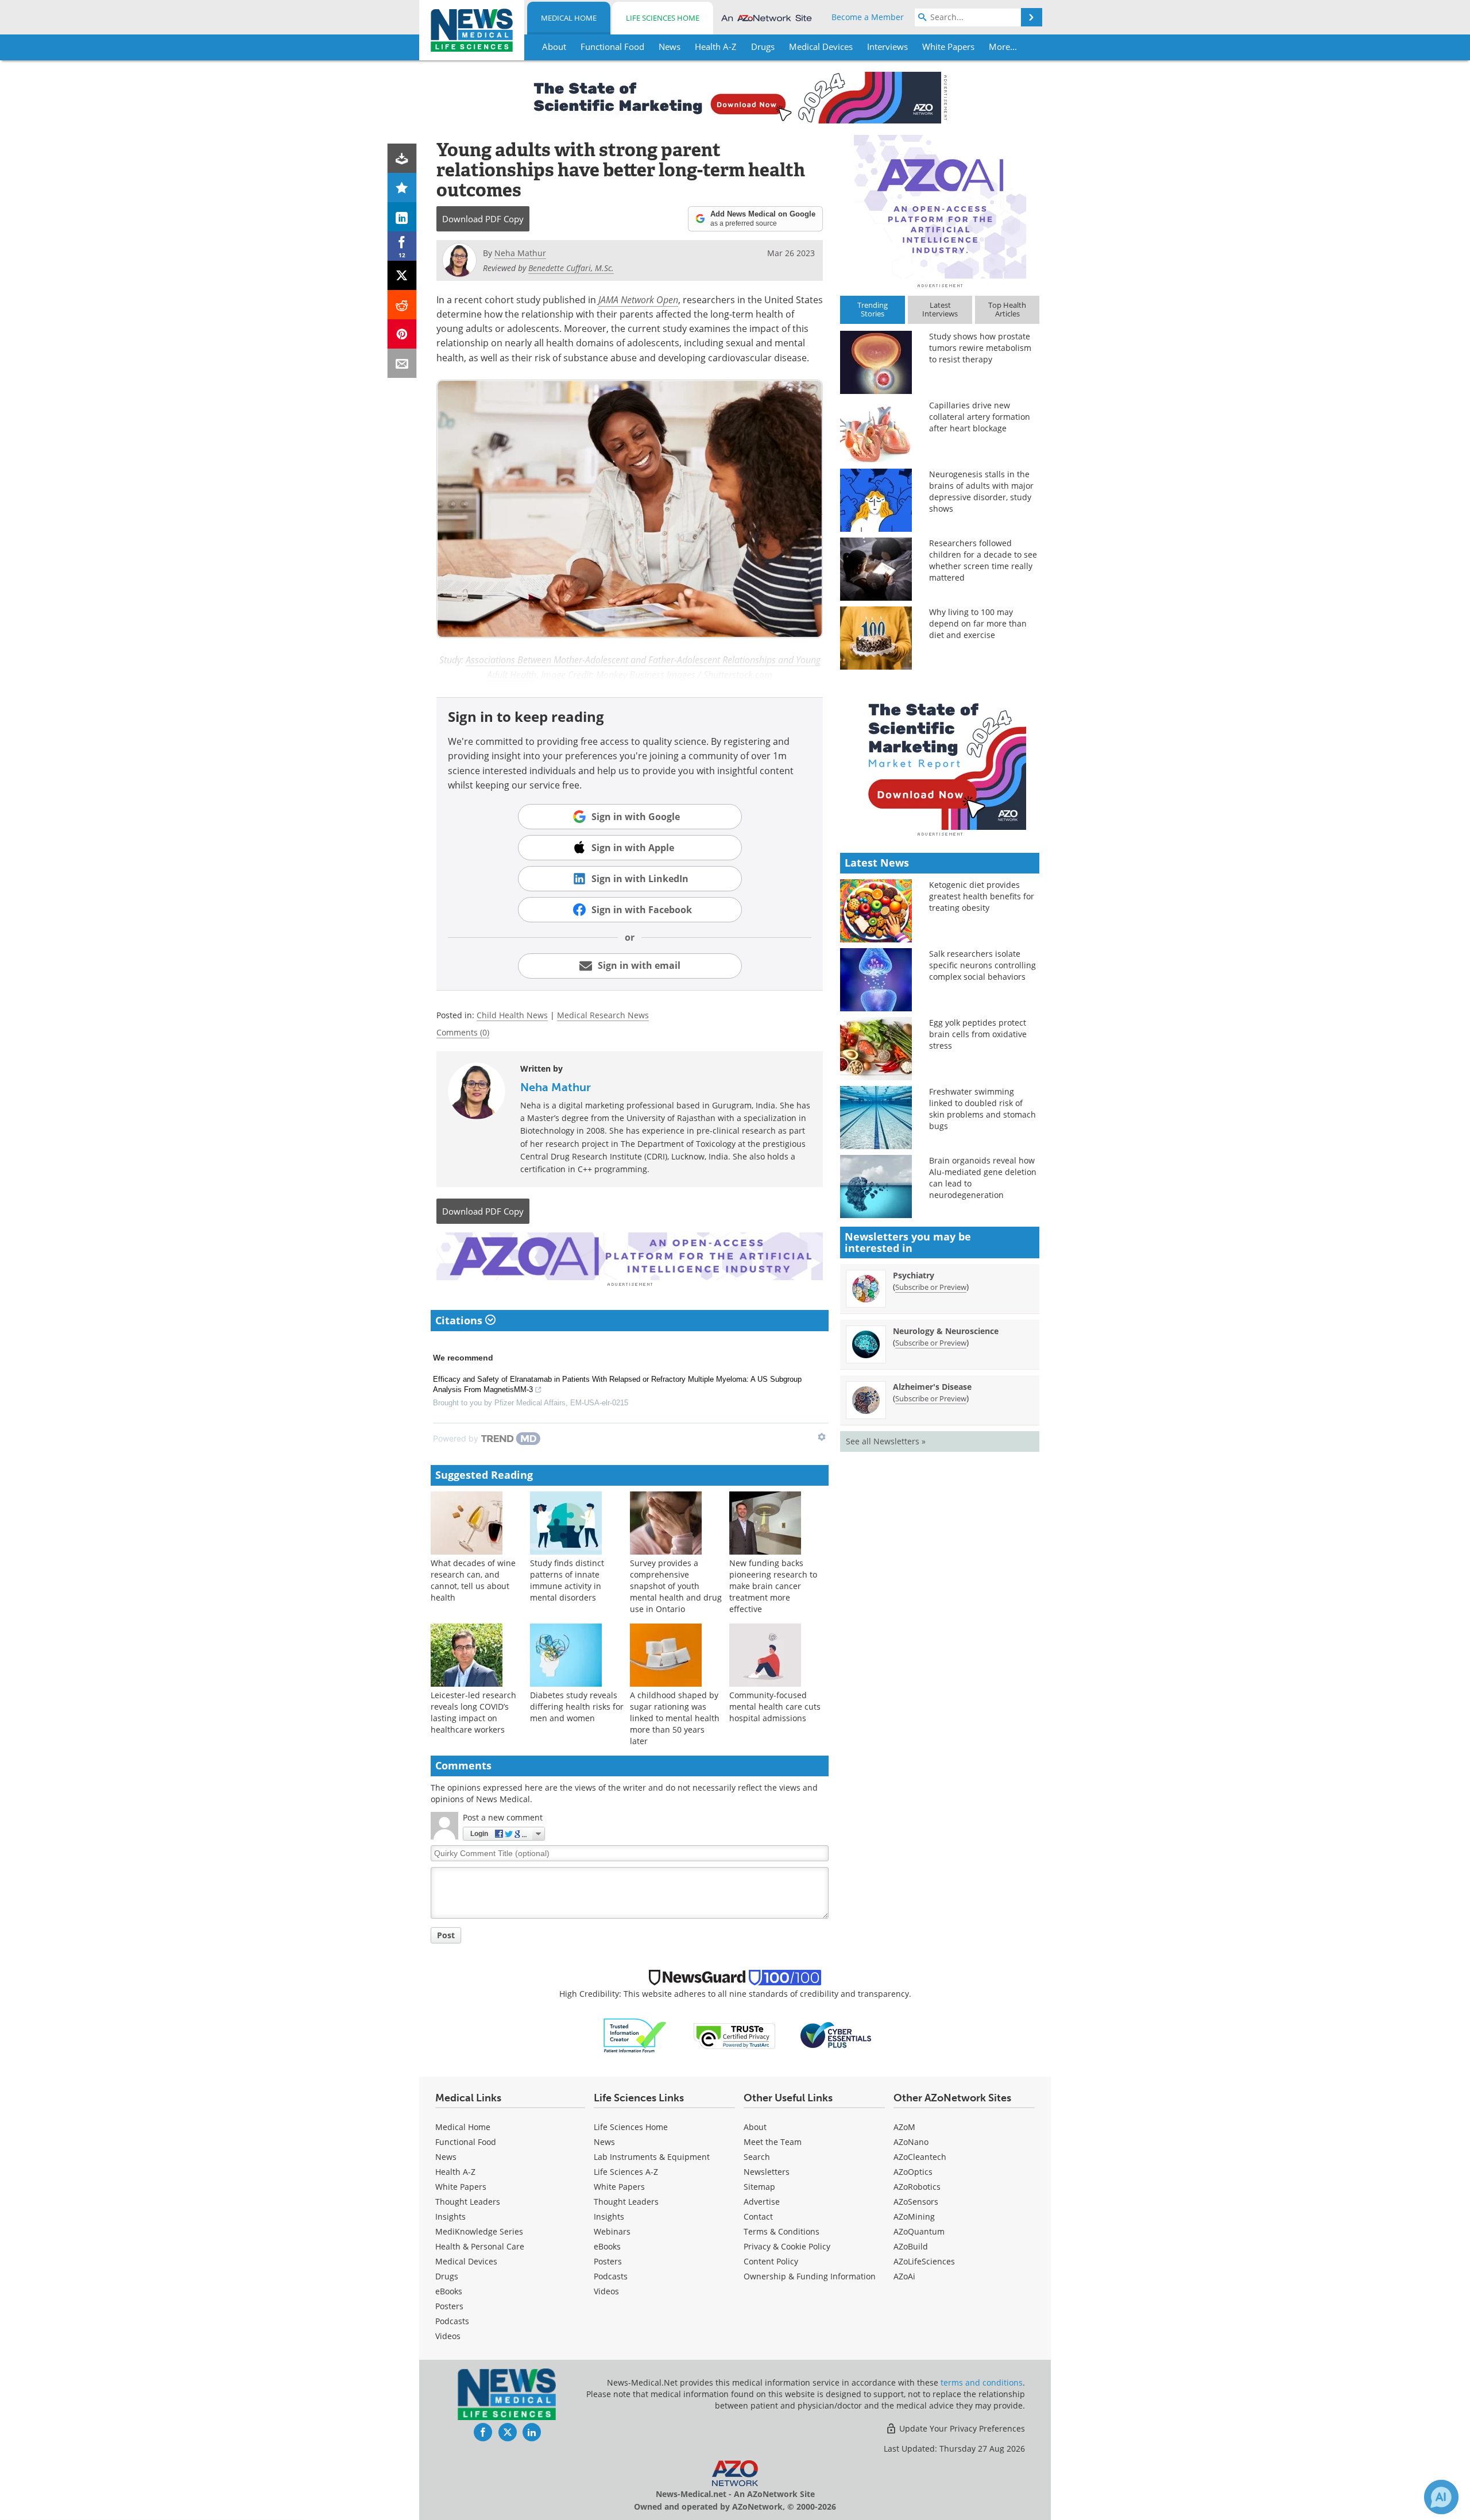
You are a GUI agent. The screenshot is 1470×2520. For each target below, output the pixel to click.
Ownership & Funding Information (810, 2276)
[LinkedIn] (402, 217)
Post (446, 1935)
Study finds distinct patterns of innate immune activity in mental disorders (567, 1580)
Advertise (762, 2202)
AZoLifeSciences (924, 2261)
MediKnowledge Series (479, 2231)
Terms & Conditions (782, 2231)
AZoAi (904, 2276)
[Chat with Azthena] (1441, 2497)
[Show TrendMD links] (822, 1437)
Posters (449, 2306)
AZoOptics (913, 2172)
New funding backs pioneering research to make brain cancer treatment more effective (773, 1586)
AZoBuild (911, 2246)
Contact (758, 2216)
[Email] (402, 363)
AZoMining (914, 2216)
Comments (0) (463, 1032)
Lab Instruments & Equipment (652, 2157)
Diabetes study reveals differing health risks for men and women (577, 1707)
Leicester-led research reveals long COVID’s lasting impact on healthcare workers (473, 1712)
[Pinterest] (402, 334)
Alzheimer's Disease (932, 1387)
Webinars (612, 2231)
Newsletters (767, 2172)
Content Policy (771, 2261)
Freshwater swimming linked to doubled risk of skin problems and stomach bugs (982, 1109)
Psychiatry (914, 1275)
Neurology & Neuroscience (946, 1331)
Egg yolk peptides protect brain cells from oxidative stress (978, 1034)
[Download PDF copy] (402, 158)
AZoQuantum (919, 2231)
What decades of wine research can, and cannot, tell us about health (473, 1580)
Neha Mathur (556, 1087)
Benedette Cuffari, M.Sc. (571, 268)
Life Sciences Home (663, 18)
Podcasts (452, 2321)
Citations (460, 1320)
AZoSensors (916, 2202)
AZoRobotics (917, 2187)
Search (757, 2157)
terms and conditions (982, 2382)
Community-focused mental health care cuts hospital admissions (775, 1707)
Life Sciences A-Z (626, 2172)
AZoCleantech (920, 2157)
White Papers (461, 2187)
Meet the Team (773, 2142)
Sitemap (759, 2187)
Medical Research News (603, 1015)
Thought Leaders (468, 2202)
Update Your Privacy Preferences (961, 2428)
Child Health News (512, 1015)
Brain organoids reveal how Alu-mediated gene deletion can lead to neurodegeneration (983, 1178)
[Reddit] (402, 305)
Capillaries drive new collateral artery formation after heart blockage (980, 417)
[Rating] (402, 188)
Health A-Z (455, 2172)
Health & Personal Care (480, 2246)
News (446, 2157)
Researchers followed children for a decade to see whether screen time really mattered (983, 560)
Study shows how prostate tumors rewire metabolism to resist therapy (980, 348)
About (755, 2127)
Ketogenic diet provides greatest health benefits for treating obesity (982, 896)
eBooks (449, 2291)
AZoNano (911, 2142)
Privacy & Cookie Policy (787, 2246)
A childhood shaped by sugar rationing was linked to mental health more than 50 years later (675, 1718)
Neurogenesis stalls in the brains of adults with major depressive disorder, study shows (981, 491)
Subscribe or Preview (931, 1287)
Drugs (447, 2276)
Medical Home (569, 18)
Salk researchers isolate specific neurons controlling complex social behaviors (982, 965)
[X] (402, 275)
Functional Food (466, 2142)
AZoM (904, 2127)
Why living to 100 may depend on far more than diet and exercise (978, 623)
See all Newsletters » (886, 1441)
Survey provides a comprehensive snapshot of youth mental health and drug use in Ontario (676, 1586)
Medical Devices (466, 2261)
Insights (450, 2216)
